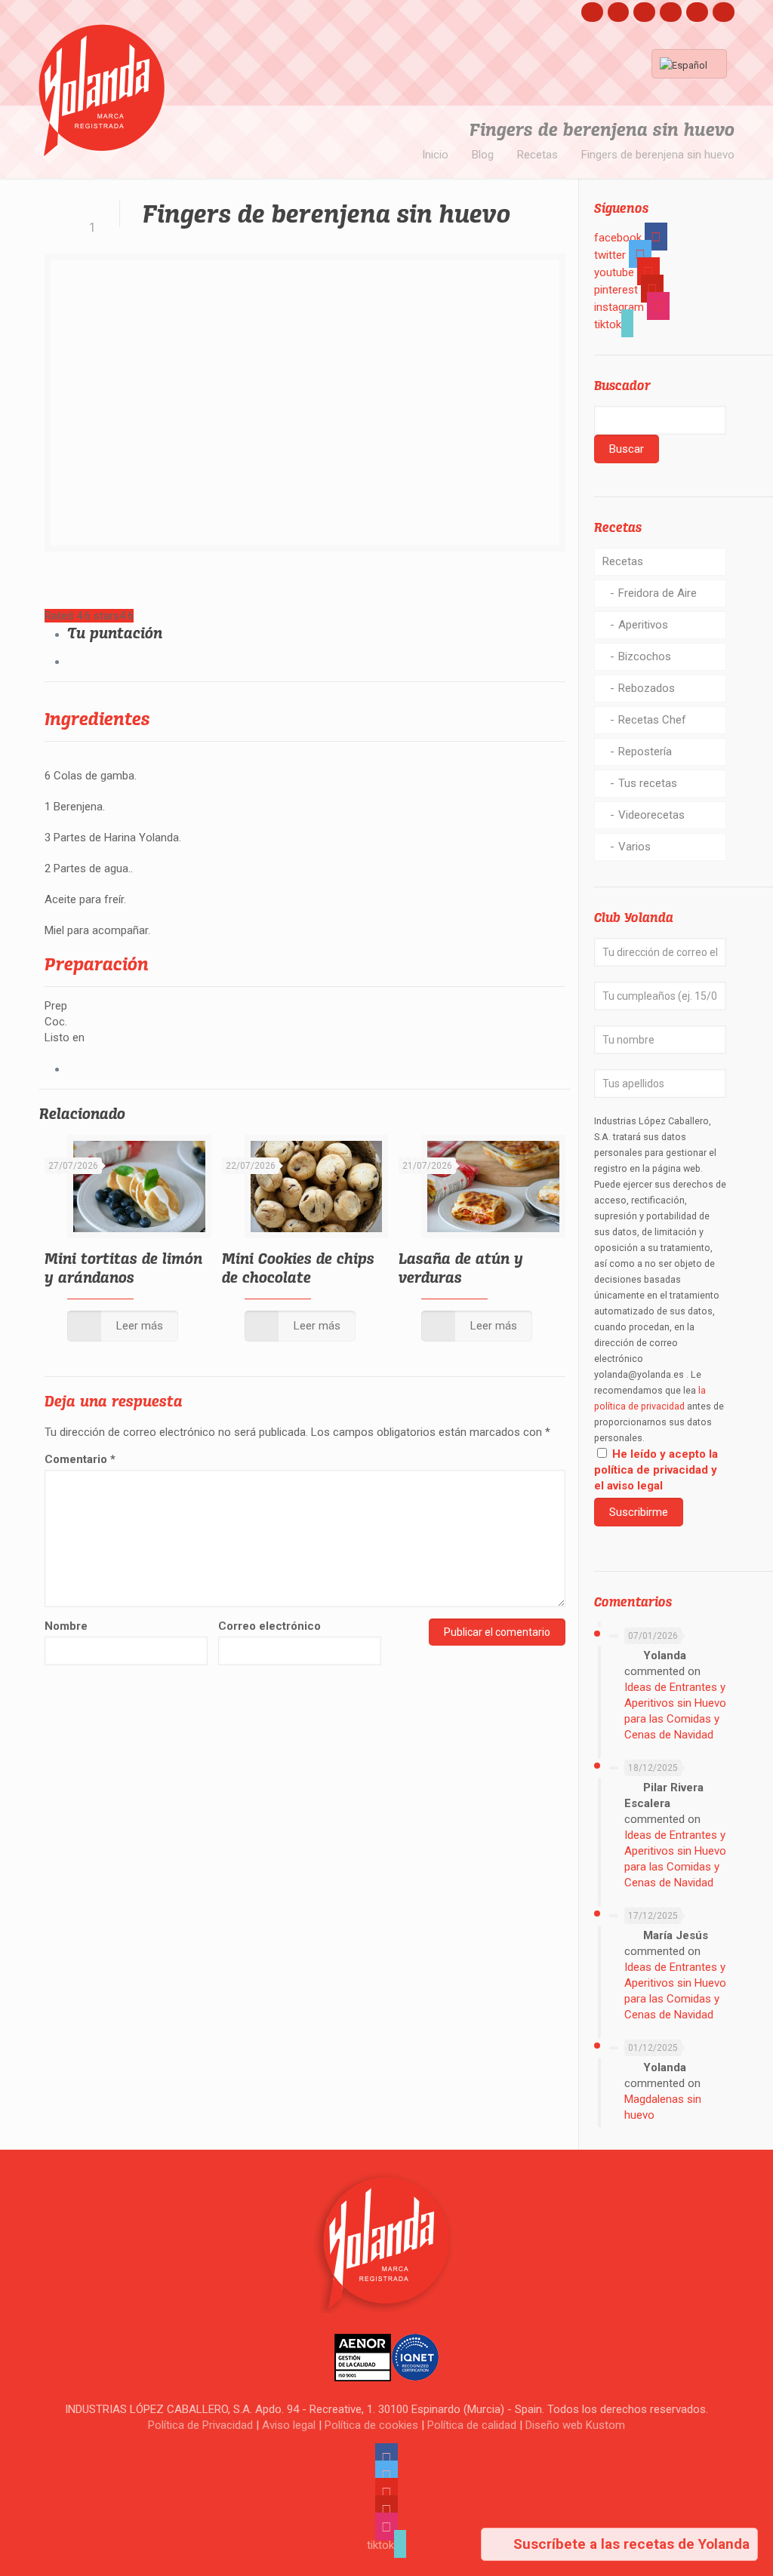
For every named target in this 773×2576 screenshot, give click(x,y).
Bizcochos (645, 656)
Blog (483, 155)
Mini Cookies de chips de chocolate (298, 1268)
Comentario (80, 1459)
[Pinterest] (671, 11)
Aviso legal (289, 2425)
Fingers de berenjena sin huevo (658, 155)
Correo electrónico (269, 1626)
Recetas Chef (652, 720)
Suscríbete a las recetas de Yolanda (630, 2544)
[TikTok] (724, 11)
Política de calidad (472, 2425)
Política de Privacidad (200, 2425)
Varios (634, 847)
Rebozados (647, 688)
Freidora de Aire (658, 593)
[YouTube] (644, 11)
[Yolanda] (102, 90)
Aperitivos (643, 625)
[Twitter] (619, 11)
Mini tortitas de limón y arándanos (123, 1268)
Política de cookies (371, 2425)
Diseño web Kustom (575, 2425)
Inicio (435, 155)
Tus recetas (648, 783)
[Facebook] (592, 11)
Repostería (645, 752)
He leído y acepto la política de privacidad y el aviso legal (656, 1470)
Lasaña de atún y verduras (461, 1268)
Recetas (537, 155)
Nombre (66, 1626)
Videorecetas (651, 815)
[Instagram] (697, 11)
